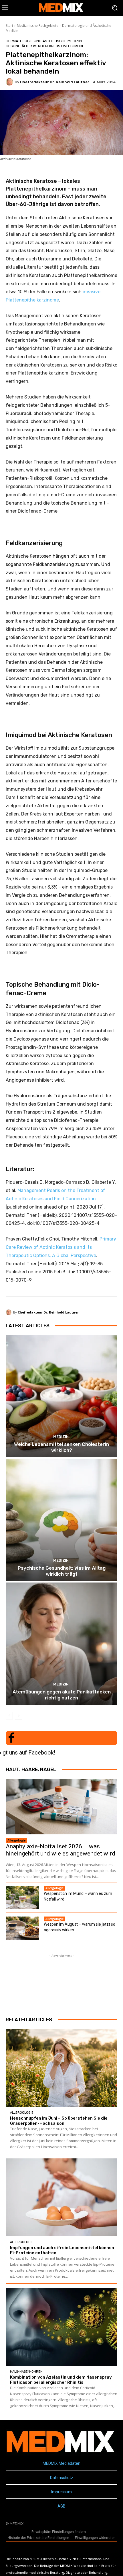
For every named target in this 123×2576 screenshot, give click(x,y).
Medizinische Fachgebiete (38, 26)
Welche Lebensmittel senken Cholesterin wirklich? (61, 1447)
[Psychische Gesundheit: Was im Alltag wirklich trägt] (61, 1520)
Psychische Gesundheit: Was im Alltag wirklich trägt (62, 1571)
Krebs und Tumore (67, 46)
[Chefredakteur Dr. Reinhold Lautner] (10, 82)
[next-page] (18, 1716)
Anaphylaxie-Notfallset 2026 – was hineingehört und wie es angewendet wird (60, 1850)
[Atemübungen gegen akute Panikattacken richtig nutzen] (61, 1644)
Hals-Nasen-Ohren (26, 2372)
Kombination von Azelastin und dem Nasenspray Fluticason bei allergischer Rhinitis (61, 2380)
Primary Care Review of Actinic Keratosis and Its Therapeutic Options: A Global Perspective (61, 1247)
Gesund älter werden (27, 46)
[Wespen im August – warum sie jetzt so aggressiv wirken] (22, 1928)
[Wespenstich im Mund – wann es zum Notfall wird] (22, 1897)
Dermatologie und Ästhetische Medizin (44, 41)
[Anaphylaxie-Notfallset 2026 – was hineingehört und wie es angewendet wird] (61, 1807)
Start (9, 26)
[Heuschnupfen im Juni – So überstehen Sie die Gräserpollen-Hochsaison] (61, 2068)
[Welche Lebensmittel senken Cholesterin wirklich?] (61, 1396)
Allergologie (16, 1840)
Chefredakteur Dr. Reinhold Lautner (55, 82)
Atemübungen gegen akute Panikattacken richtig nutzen (62, 1695)
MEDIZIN (61, 1437)
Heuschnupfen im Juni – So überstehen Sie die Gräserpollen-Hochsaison (59, 2121)
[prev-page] (9, 1716)
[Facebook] (11, 1738)
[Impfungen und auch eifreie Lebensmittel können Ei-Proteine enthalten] (61, 2197)
